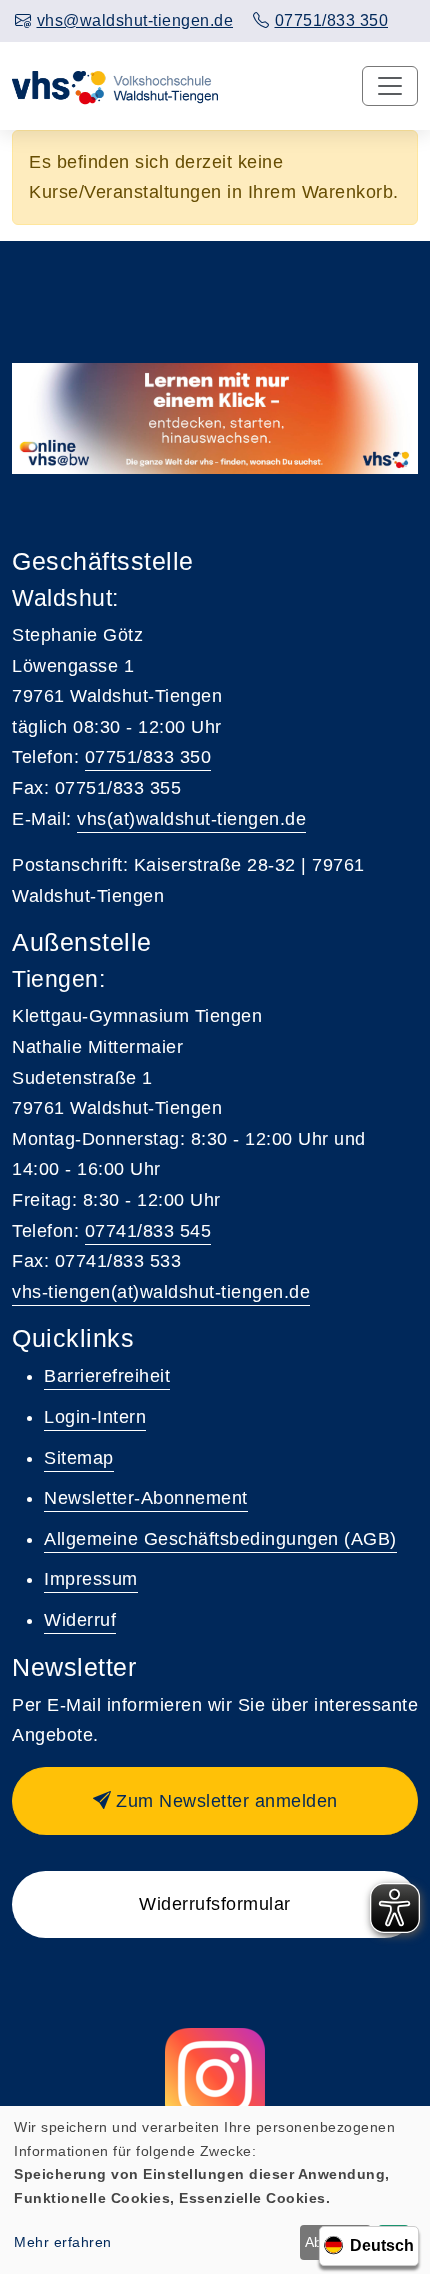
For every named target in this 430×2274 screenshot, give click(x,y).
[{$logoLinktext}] (116, 86)
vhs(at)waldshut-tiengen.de (191, 819)
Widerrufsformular (215, 1904)
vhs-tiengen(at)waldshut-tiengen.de (161, 1292)
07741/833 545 (148, 1231)
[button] (215, 1801)
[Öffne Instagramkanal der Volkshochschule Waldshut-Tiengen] (215, 2078)
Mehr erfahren (63, 2242)
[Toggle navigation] (390, 86)
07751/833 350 (148, 757)
